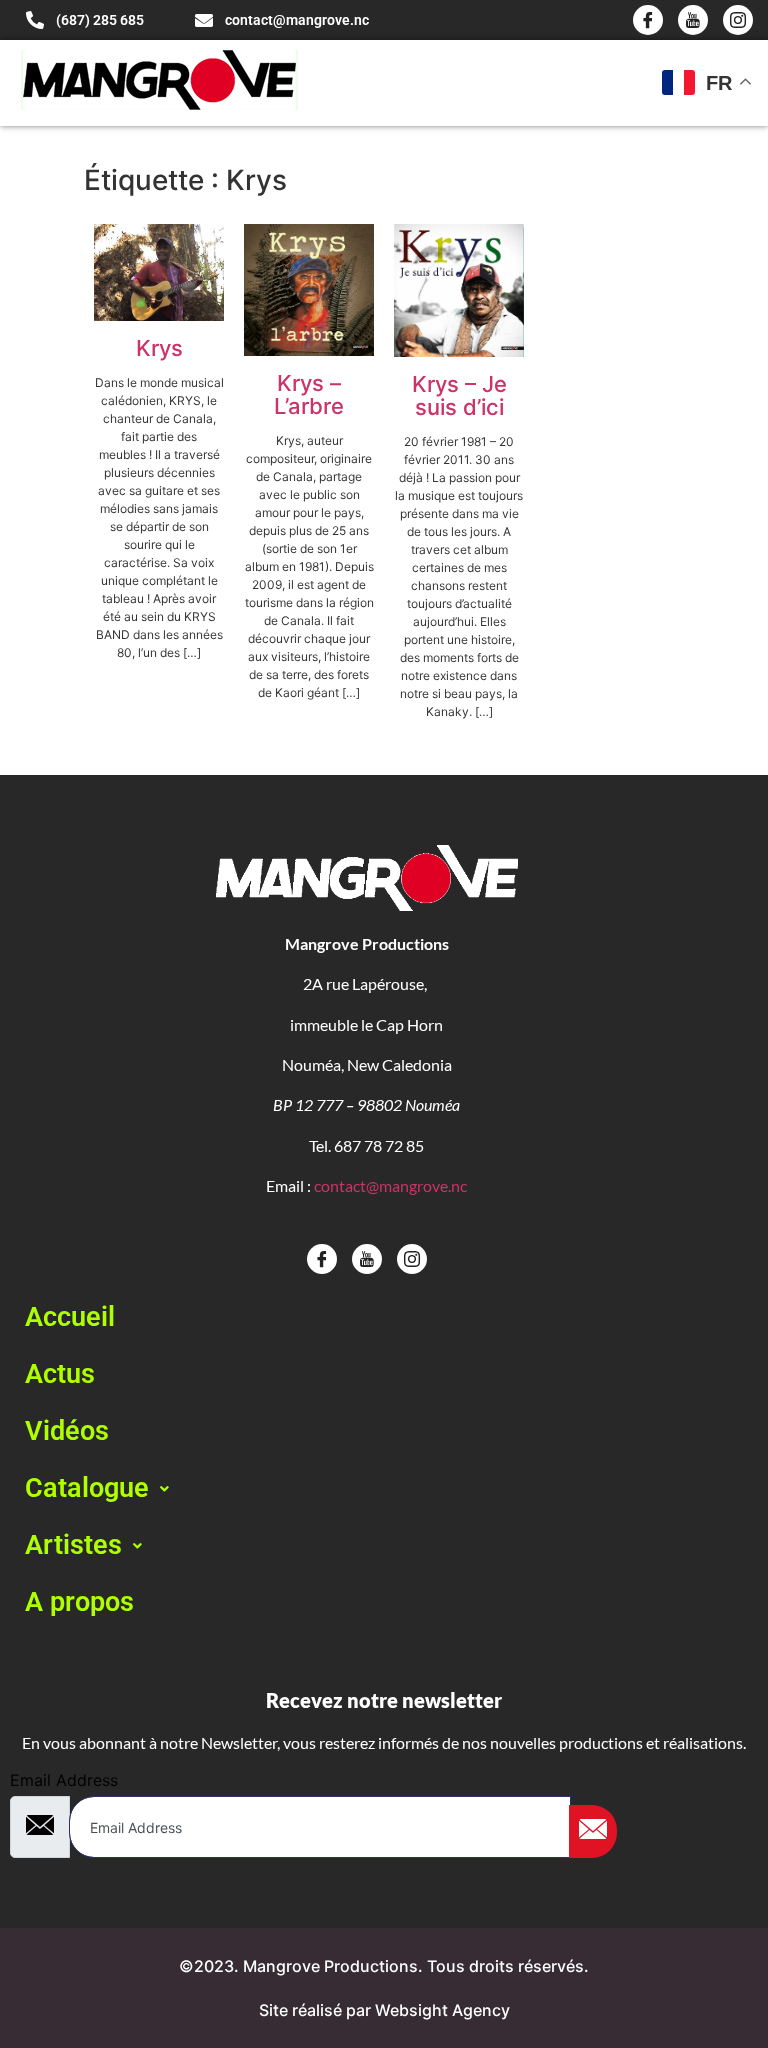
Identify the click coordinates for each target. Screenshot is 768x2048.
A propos (79, 1602)
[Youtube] (693, 20)
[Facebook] (648, 20)
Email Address (64, 1780)
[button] (384, 1488)
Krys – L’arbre (309, 394)
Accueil (70, 1317)
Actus (60, 1374)
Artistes (73, 1545)
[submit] (593, 1831)
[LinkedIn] (738, 20)
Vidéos (67, 1431)
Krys (159, 348)
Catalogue (87, 1488)
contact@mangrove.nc (390, 1185)
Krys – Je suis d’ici (459, 395)
